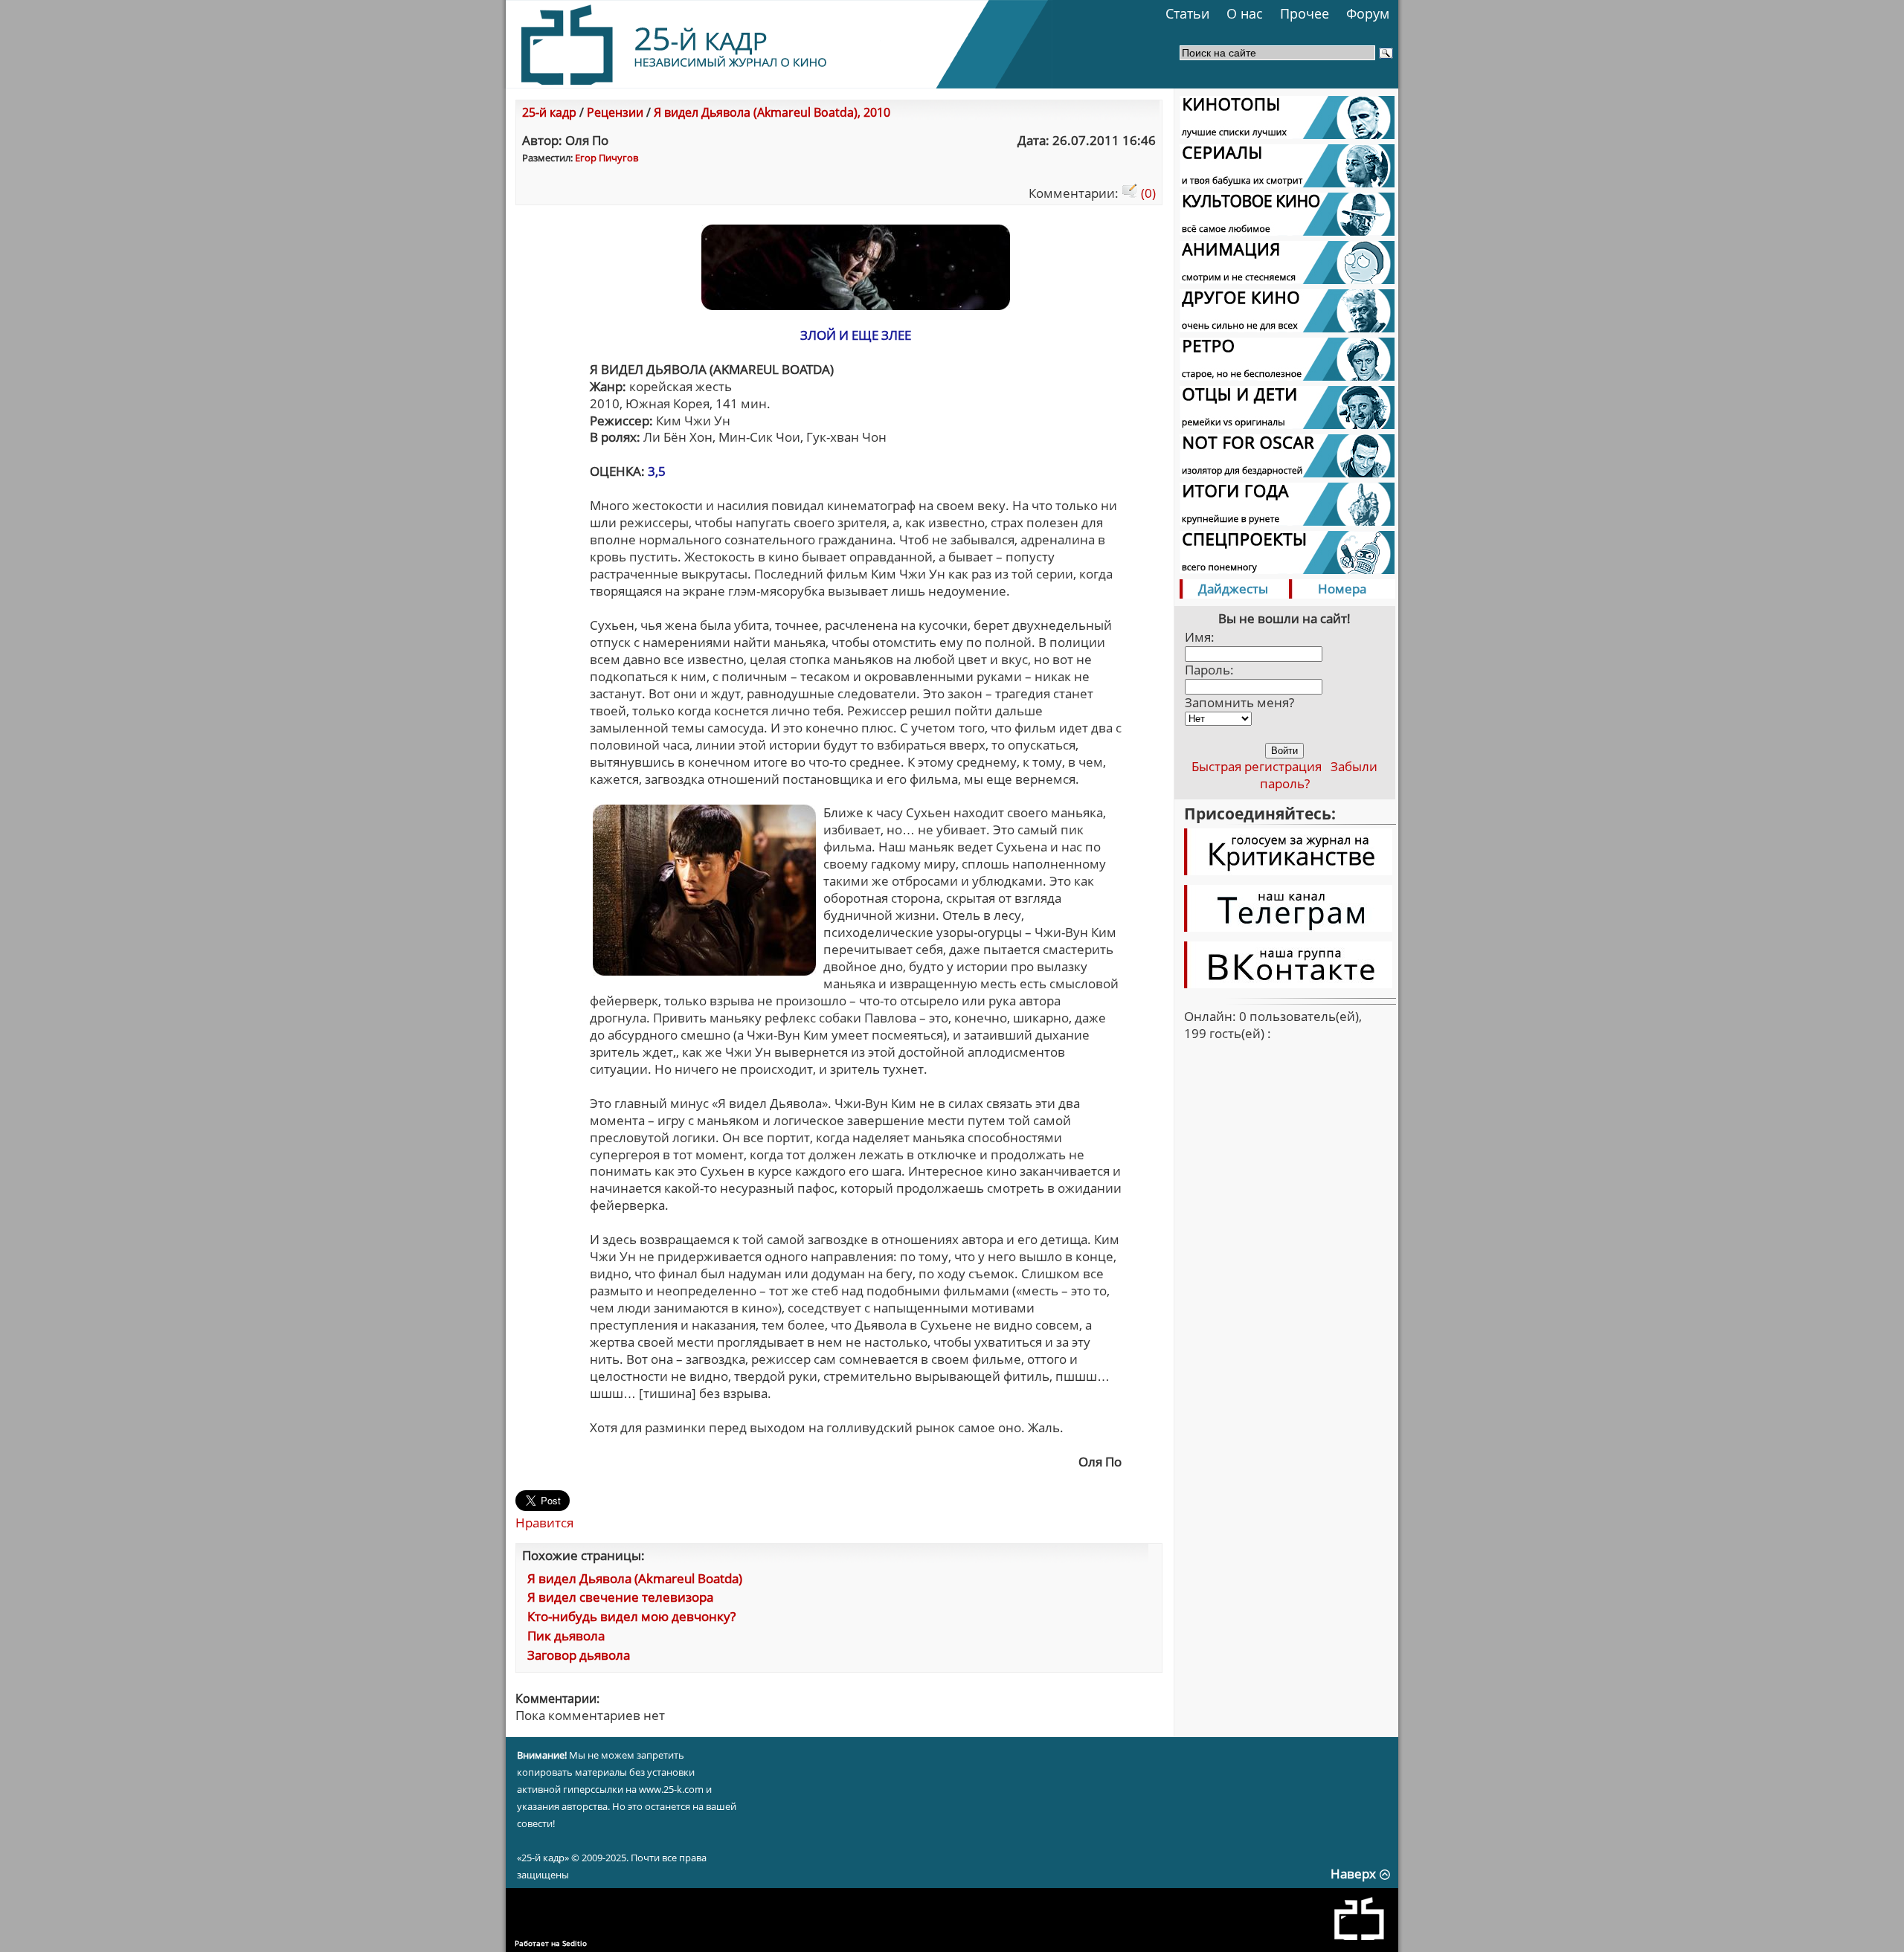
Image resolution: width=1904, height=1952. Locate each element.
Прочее (1305, 13)
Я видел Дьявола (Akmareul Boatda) (635, 1578)
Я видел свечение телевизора (620, 1597)
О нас (1245, 13)
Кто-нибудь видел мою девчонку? (631, 1616)
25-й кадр (549, 112)
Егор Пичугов (607, 158)
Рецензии (615, 112)
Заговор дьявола (579, 1655)
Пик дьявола (566, 1636)
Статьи (1187, 13)
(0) (1147, 193)
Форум (1368, 13)
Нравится (544, 1523)
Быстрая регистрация (1257, 766)
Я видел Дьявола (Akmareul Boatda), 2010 (772, 112)
